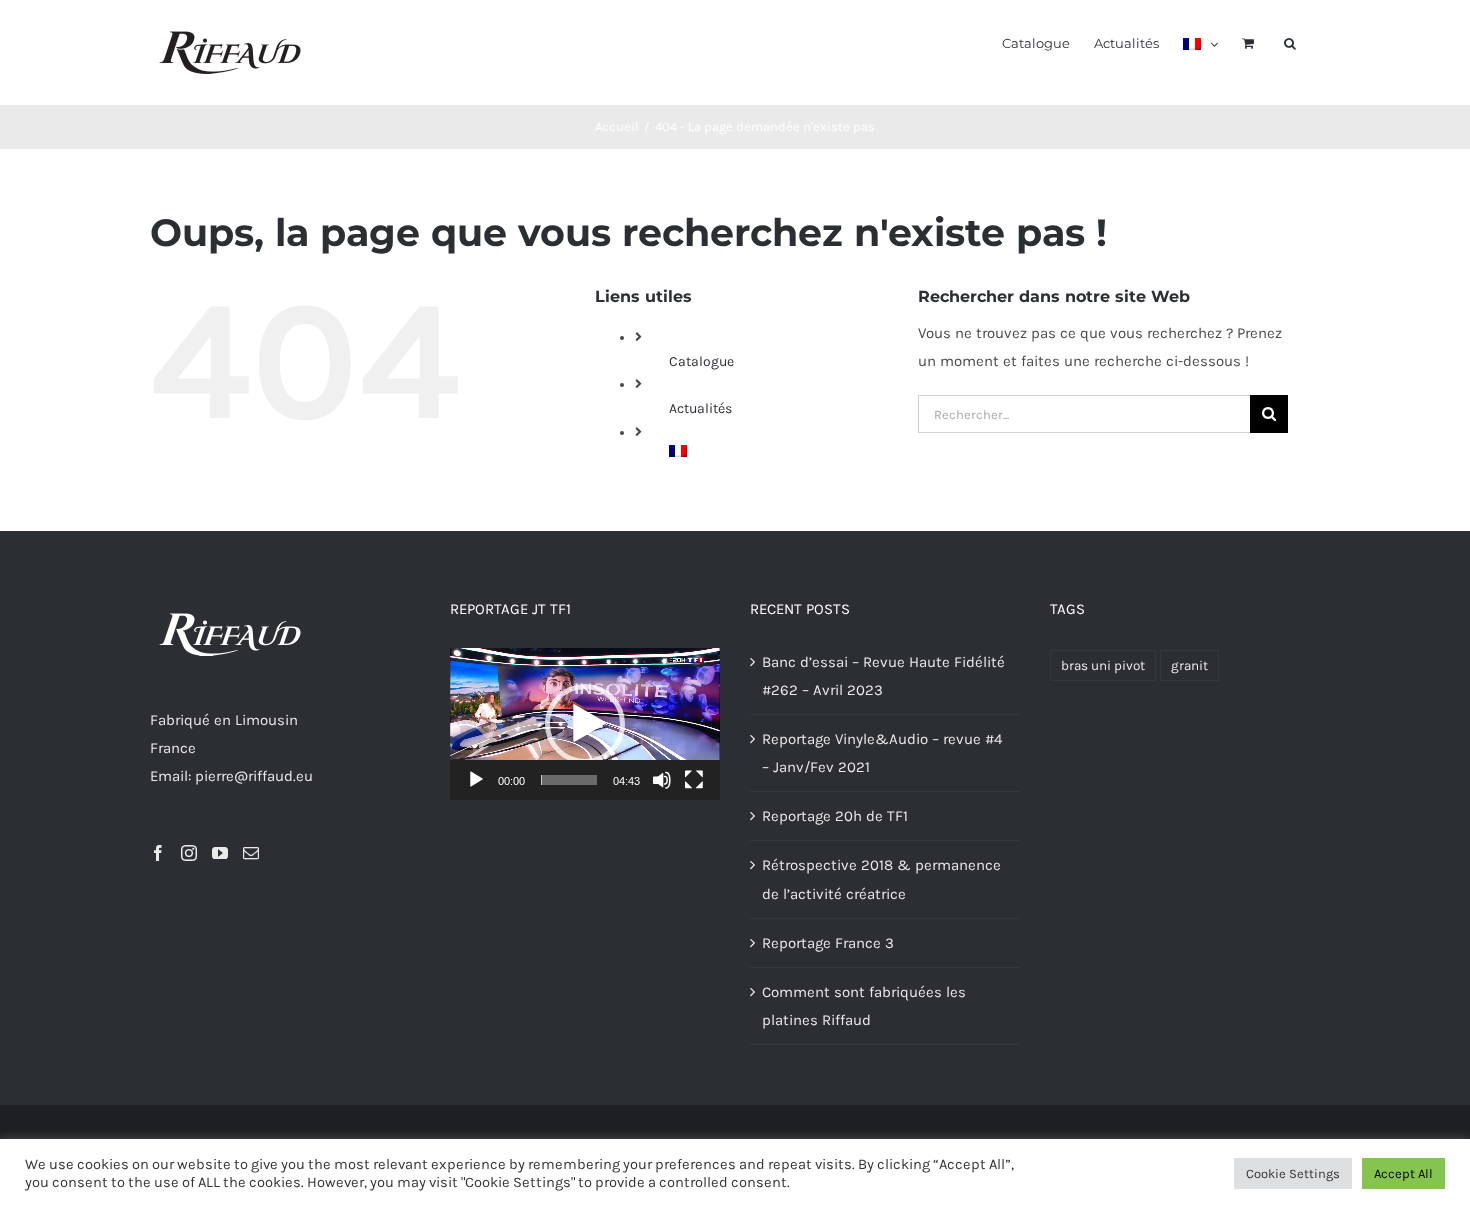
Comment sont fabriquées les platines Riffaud (864, 1006)
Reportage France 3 (828, 943)
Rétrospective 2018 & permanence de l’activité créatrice (881, 879)
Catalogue (701, 361)
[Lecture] (476, 780)
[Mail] (251, 853)
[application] (585, 724)
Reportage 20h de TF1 (835, 816)
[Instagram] (189, 853)
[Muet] (662, 780)
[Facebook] (158, 853)
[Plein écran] (694, 780)
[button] (1290, 42)
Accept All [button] (1403, 1173)
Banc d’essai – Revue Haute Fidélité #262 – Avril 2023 (883, 676)
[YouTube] (220, 853)
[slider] (569, 780)
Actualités (700, 408)
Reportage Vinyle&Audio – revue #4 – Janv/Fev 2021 (882, 753)
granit (1189, 665)
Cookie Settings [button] (1293, 1173)
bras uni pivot (1103, 665)
